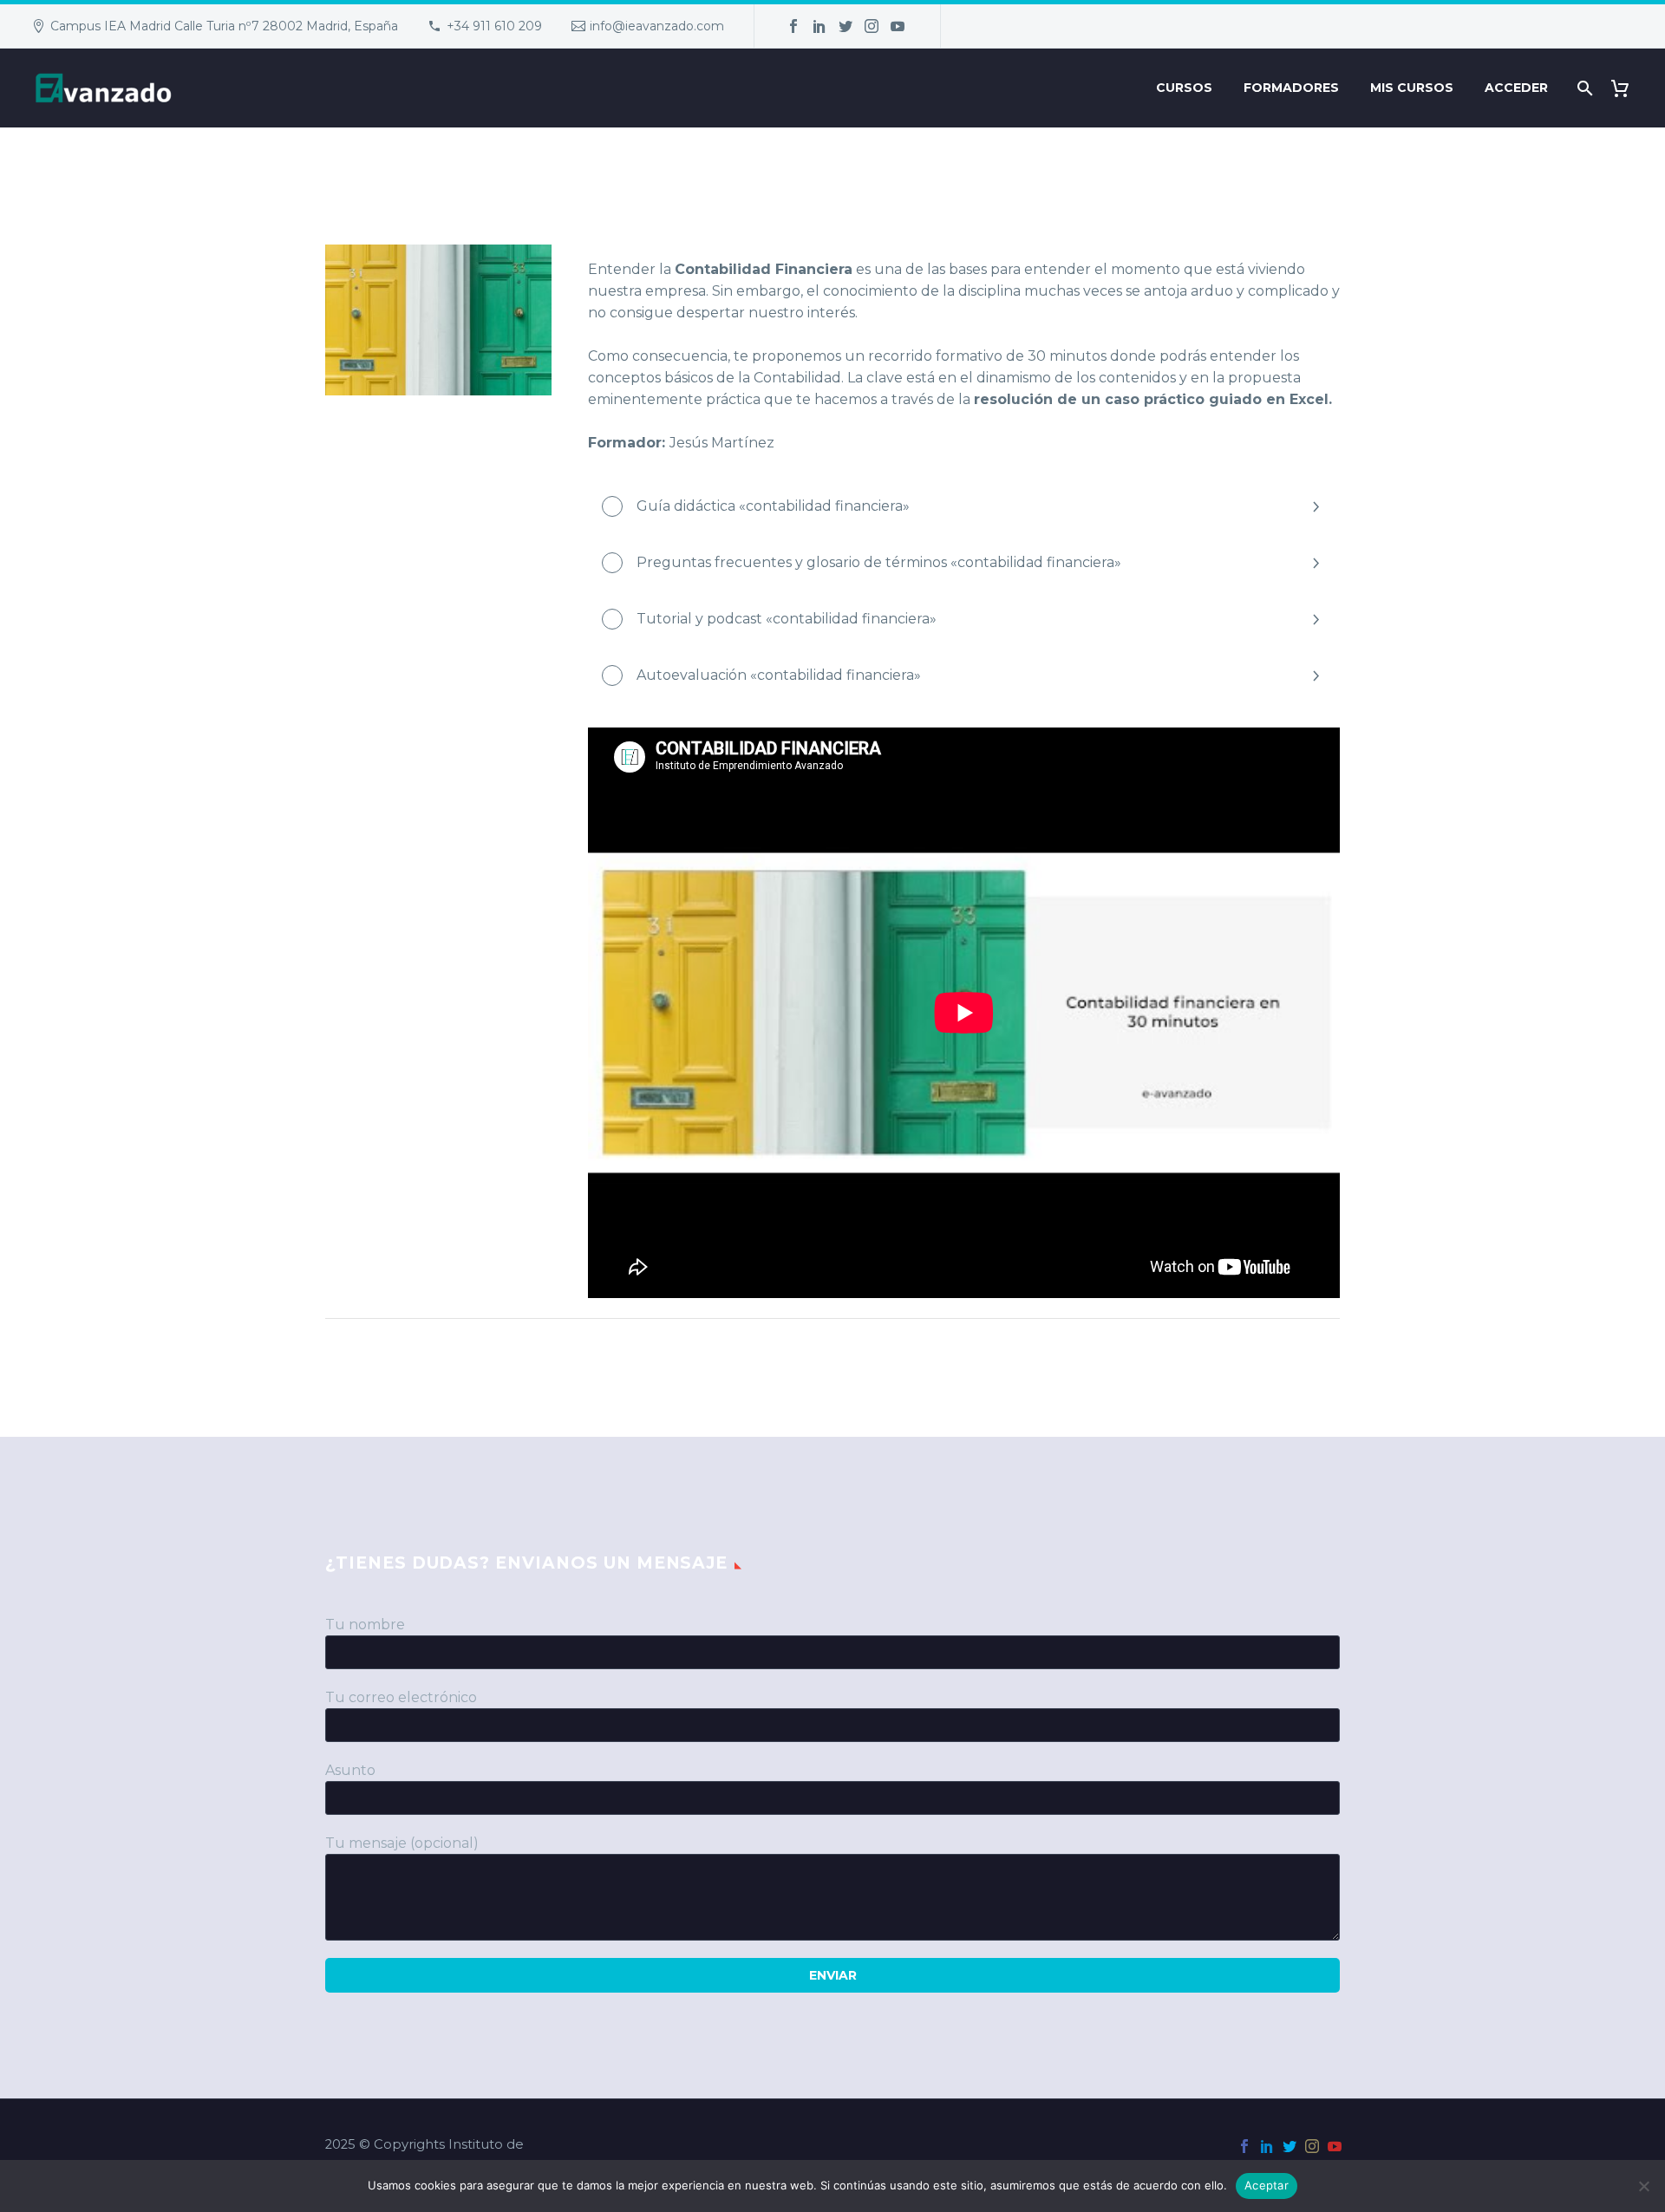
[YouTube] (898, 26)
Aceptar (1267, 2185)
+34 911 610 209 (494, 26)
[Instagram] (872, 26)
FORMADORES (1291, 88)
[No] (1643, 2186)
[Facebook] (793, 26)
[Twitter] (846, 26)
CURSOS (1184, 88)
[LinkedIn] (819, 26)
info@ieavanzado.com (657, 26)
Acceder (1516, 88)
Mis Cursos (1412, 88)
